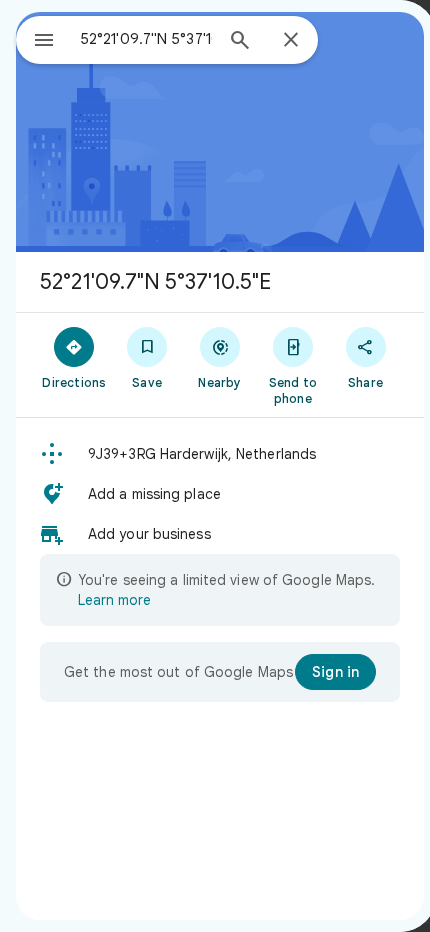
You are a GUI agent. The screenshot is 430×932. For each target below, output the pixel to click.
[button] (220, 454)
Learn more (114, 600)
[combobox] (146, 39)
